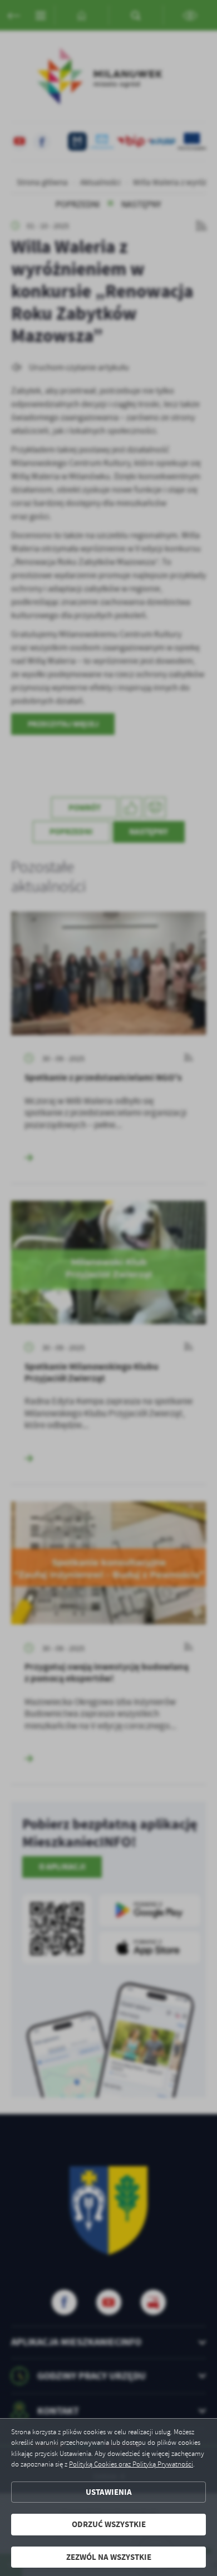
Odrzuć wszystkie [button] (109, 2524)
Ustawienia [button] (109, 2492)
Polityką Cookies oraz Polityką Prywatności (131, 2464)
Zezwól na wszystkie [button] (109, 2557)
